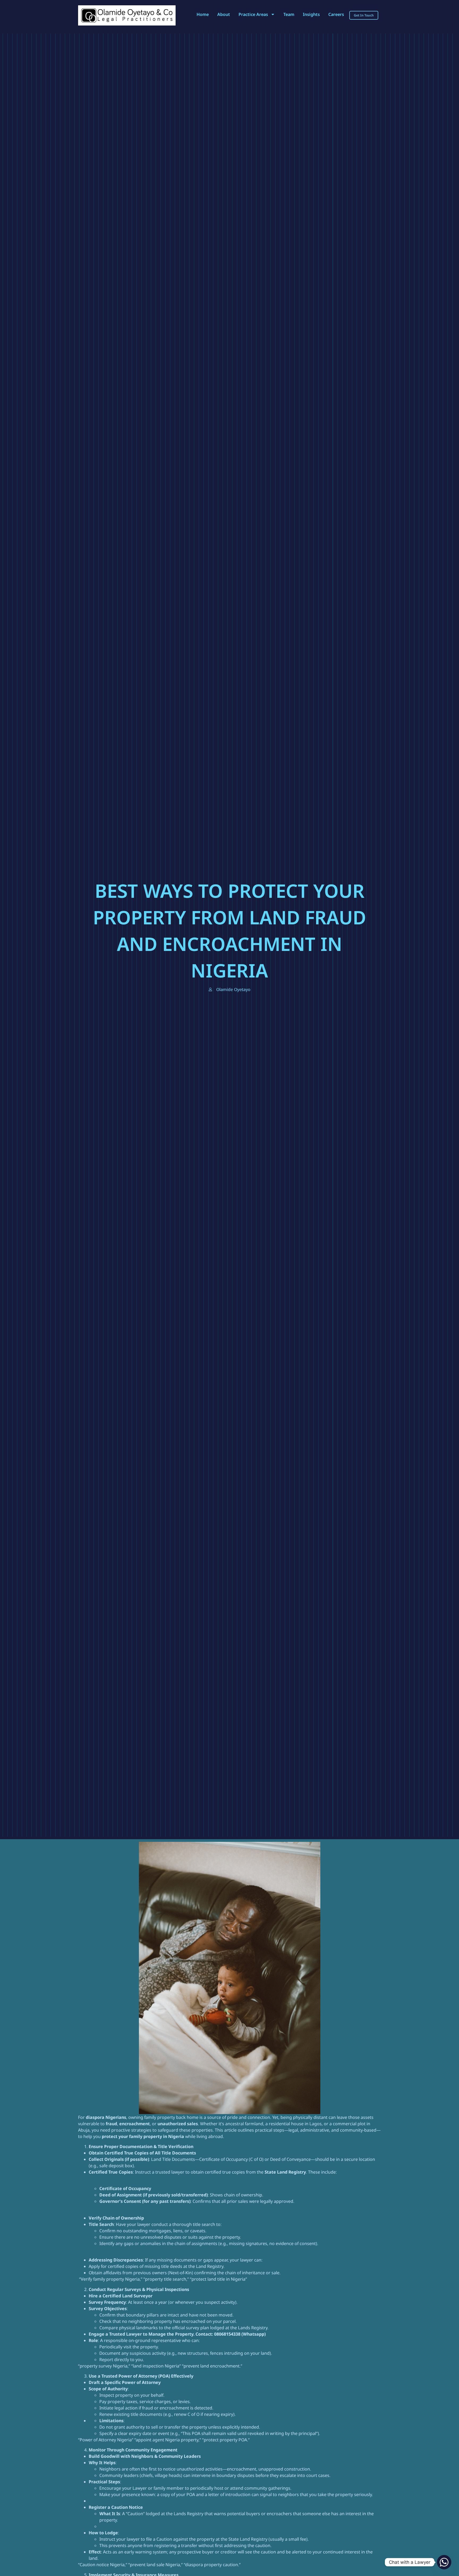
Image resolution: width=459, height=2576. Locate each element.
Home (203, 14)
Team (289, 14)
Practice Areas (253, 14)
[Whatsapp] (444, 2562)
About (224, 14)
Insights (311, 14)
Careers (336, 14)
